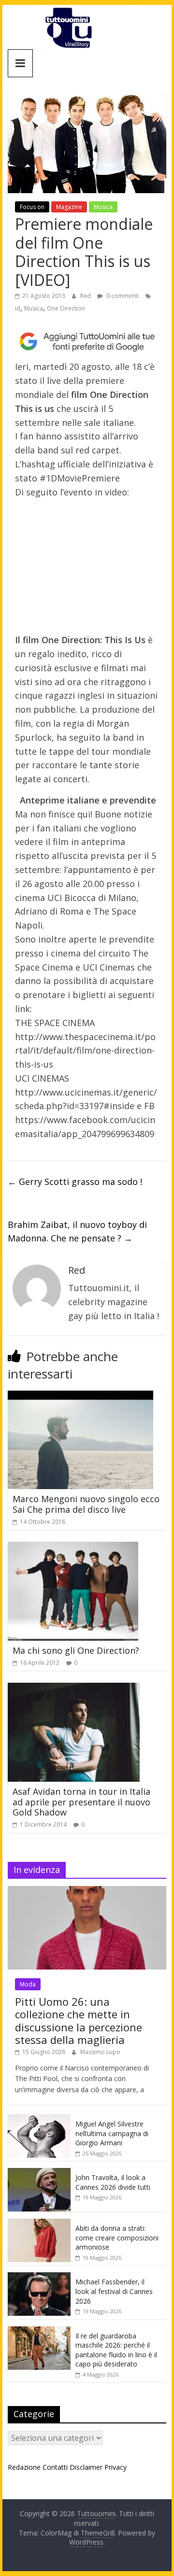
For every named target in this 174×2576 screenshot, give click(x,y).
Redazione (24, 2467)
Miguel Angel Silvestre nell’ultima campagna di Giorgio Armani (112, 2133)
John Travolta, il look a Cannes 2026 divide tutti (113, 2182)
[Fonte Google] (87, 342)
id (18, 308)
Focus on (32, 207)
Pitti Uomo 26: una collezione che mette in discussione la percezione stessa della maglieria (79, 2020)
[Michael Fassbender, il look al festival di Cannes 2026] (39, 2277)
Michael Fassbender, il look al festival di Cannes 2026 (114, 2291)
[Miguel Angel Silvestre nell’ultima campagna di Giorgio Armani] (39, 2119)
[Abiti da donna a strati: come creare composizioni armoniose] (39, 2224)
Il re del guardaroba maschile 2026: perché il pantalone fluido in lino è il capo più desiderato (116, 2350)
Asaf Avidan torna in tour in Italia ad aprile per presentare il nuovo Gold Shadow (81, 1802)
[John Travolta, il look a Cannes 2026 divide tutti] (39, 2173)
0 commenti (122, 296)
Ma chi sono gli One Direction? (76, 1650)
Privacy (116, 2467)
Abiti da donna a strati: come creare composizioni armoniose (117, 2238)
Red (86, 296)
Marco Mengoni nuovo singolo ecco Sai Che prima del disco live (86, 1504)
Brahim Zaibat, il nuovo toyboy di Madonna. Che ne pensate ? (77, 1232)
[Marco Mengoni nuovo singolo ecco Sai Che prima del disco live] (80, 1396)
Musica (103, 207)
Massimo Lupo (100, 2052)
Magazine (69, 207)
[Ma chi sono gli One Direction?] (73, 1548)
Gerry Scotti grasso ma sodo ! (75, 1182)
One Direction (66, 308)
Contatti (55, 2467)
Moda (28, 1984)
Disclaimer (86, 2467)
